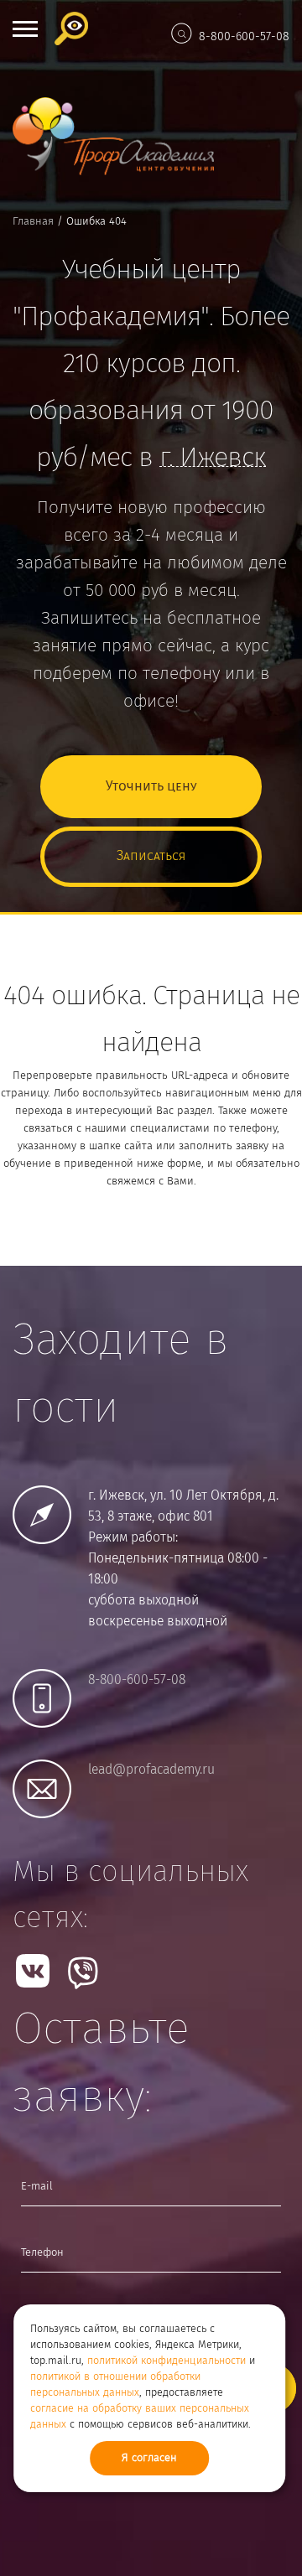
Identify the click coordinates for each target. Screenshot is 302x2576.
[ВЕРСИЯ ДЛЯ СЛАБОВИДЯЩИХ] (75, 29)
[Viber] (83, 1972)
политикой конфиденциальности (167, 2361)
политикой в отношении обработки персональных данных (115, 2385)
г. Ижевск (213, 459)
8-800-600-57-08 (244, 37)
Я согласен (149, 2458)
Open (25, 29)
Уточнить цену (151, 787)
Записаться (151, 856)
